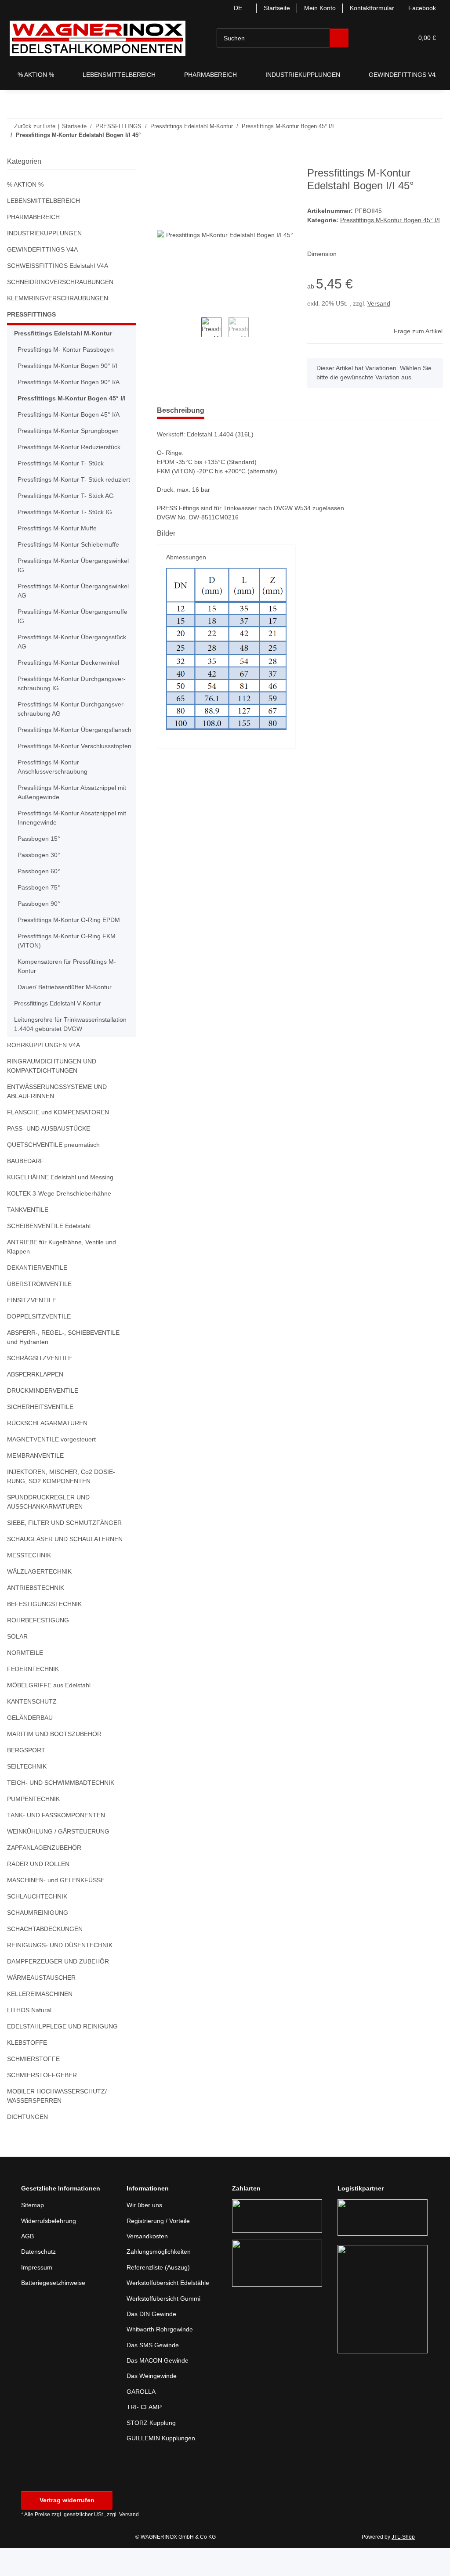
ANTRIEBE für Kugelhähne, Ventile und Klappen (64, 1275)
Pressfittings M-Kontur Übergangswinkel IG (74, 575)
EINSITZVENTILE (30, 1328)
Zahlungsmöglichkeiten (161, 2279)
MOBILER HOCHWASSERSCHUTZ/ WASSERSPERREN (55, 2124)
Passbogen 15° (39, 866)
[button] (372, 38)
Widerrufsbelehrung (51, 2249)
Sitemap (33, 2233)
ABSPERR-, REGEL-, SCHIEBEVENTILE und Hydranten (66, 1365)
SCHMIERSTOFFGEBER (39, 2103)
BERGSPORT (25, 1778)
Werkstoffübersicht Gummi (166, 2326)
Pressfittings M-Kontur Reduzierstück (72, 447)
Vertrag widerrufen (67, 2528)
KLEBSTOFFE (25, 2070)
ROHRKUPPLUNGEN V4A (42, 1073)
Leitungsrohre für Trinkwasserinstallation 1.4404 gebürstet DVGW (71, 1052)
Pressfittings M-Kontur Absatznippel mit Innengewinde (71, 846)
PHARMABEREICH (32, 217)
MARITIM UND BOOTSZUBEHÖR (53, 1762)
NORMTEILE (24, 1681)
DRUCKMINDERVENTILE (41, 1418)
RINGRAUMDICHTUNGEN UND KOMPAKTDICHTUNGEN (51, 1094)
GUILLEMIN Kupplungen (162, 2466)
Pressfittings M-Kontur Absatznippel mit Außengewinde (71, 820)
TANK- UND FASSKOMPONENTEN (56, 1843)
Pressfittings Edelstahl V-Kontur (60, 1031)
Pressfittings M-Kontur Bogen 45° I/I (72, 398)
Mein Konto (315, 8)
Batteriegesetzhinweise (55, 2311)
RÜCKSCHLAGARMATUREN (46, 1451)
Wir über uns (146, 2233)
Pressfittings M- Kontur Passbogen (68, 350)
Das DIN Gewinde (152, 2342)
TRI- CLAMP (143, 2435)
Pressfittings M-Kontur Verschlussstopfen (51, 769)
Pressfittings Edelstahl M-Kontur (63, 333)
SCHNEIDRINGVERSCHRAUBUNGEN (58, 282)
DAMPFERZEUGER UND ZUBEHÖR (56, 1989)
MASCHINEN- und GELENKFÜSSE (55, 1908)
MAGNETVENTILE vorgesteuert (51, 1467)
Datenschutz (40, 2279)
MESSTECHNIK (28, 1583)
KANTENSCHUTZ (31, 1729)
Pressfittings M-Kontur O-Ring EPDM (71, 948)
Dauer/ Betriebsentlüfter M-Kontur (69, 1015)
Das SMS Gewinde (153, 2373)
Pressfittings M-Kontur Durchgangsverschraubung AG (75, 718)
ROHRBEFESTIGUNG (36, 1648)
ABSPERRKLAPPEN (33, 1402)
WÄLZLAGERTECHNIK (38, 1599)
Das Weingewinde (153, 2404)
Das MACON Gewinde (158, 2388)
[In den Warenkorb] (164, 162)
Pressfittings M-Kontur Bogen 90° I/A (71, 382)
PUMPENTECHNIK (33, 1827)
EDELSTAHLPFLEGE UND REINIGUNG (60, 2054)
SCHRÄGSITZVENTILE (37, 1386)
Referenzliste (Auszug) (159, 2295)
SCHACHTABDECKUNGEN (44, 1957)
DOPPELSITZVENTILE (36, 1344)
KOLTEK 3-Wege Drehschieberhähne (61, 1221)
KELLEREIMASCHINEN (38, 2022)
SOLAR (17, 1664)
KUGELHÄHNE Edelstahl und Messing (62, 1205)
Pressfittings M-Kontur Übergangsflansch (51, 744)
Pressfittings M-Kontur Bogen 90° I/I (70, 366)
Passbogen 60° (39, 899)
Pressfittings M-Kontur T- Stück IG (67, 521)
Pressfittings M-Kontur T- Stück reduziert (63, 484)
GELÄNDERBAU (29, 1746)
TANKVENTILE (27, 1238)
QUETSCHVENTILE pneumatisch (53, 1173)
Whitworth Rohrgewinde (162, 2357)
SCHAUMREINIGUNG (37, 1940)
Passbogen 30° (39, 883)
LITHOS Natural (30, 2038)
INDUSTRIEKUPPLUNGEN (43, 233)
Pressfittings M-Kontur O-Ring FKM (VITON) (69, 969)
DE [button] (231, 8)
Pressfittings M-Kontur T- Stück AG (68, 505)
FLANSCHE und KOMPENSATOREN (57, 1140)
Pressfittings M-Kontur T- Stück (63, 463)
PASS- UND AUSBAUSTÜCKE (47, 1156)
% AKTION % (25, 185)
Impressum (38, 2295)
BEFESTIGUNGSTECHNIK (42, 1632)
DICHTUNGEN (27, 2145)
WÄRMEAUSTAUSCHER (40, 2005)
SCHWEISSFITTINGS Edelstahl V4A (56, 266)
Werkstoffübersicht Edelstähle (171, 2311)
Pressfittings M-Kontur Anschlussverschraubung (55, 795)
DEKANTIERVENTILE (36, 1295)
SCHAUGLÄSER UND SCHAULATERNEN (63, 1567)
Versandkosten (148, 2264)
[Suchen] (339, 38)
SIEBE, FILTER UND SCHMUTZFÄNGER (61, 1551)
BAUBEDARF (25, 1189)
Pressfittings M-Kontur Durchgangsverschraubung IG (75, 693)
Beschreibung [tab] (182, 420)
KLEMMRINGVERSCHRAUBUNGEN (56, 298)
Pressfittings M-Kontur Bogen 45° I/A (71, 415)
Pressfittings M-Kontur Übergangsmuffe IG (69, 626)
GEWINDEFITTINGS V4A (41, 250)
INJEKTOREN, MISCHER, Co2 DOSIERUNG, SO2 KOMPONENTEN (67, 1504)
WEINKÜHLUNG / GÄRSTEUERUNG (57, 1859)
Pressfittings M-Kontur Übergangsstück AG (69, 651)
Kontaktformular (370, 8)
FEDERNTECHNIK (32, 1697)
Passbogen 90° (39, 931)
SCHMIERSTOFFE (31, 2087)
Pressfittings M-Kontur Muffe (60, 538)
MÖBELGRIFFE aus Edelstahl (48, 1713)
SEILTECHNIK (26, 1794)
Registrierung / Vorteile (161, 2249)
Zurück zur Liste (35, 126)
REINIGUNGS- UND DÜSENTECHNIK (59, 1973)
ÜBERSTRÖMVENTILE (38, 1312)
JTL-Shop (404, 2565)
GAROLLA (140, 2419)
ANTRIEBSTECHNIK (34, 1616)
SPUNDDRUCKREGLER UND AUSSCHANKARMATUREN (47, 1530)
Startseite (270, 8)
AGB (27, 2264)
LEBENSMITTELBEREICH (41, 201)
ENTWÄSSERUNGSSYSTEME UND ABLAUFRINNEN (55, 1119)
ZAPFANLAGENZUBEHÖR (43, 1875)
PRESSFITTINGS (29, 315)
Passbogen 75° (39, 915)
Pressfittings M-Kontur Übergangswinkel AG (74, 600)
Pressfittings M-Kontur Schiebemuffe (72, 554)
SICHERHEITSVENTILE (38, 1435)
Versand (380, 313)
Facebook (422, 8)
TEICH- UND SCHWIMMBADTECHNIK (60, 1810)
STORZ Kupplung (152, 2451)
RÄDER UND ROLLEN (37, 1892)
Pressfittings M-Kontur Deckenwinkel (72, 672)
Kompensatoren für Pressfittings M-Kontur (70, 994)
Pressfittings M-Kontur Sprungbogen (71, 431)
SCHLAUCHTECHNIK (36, 1924)
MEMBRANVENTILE (35, 1483)
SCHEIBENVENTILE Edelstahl (48, 1254)
